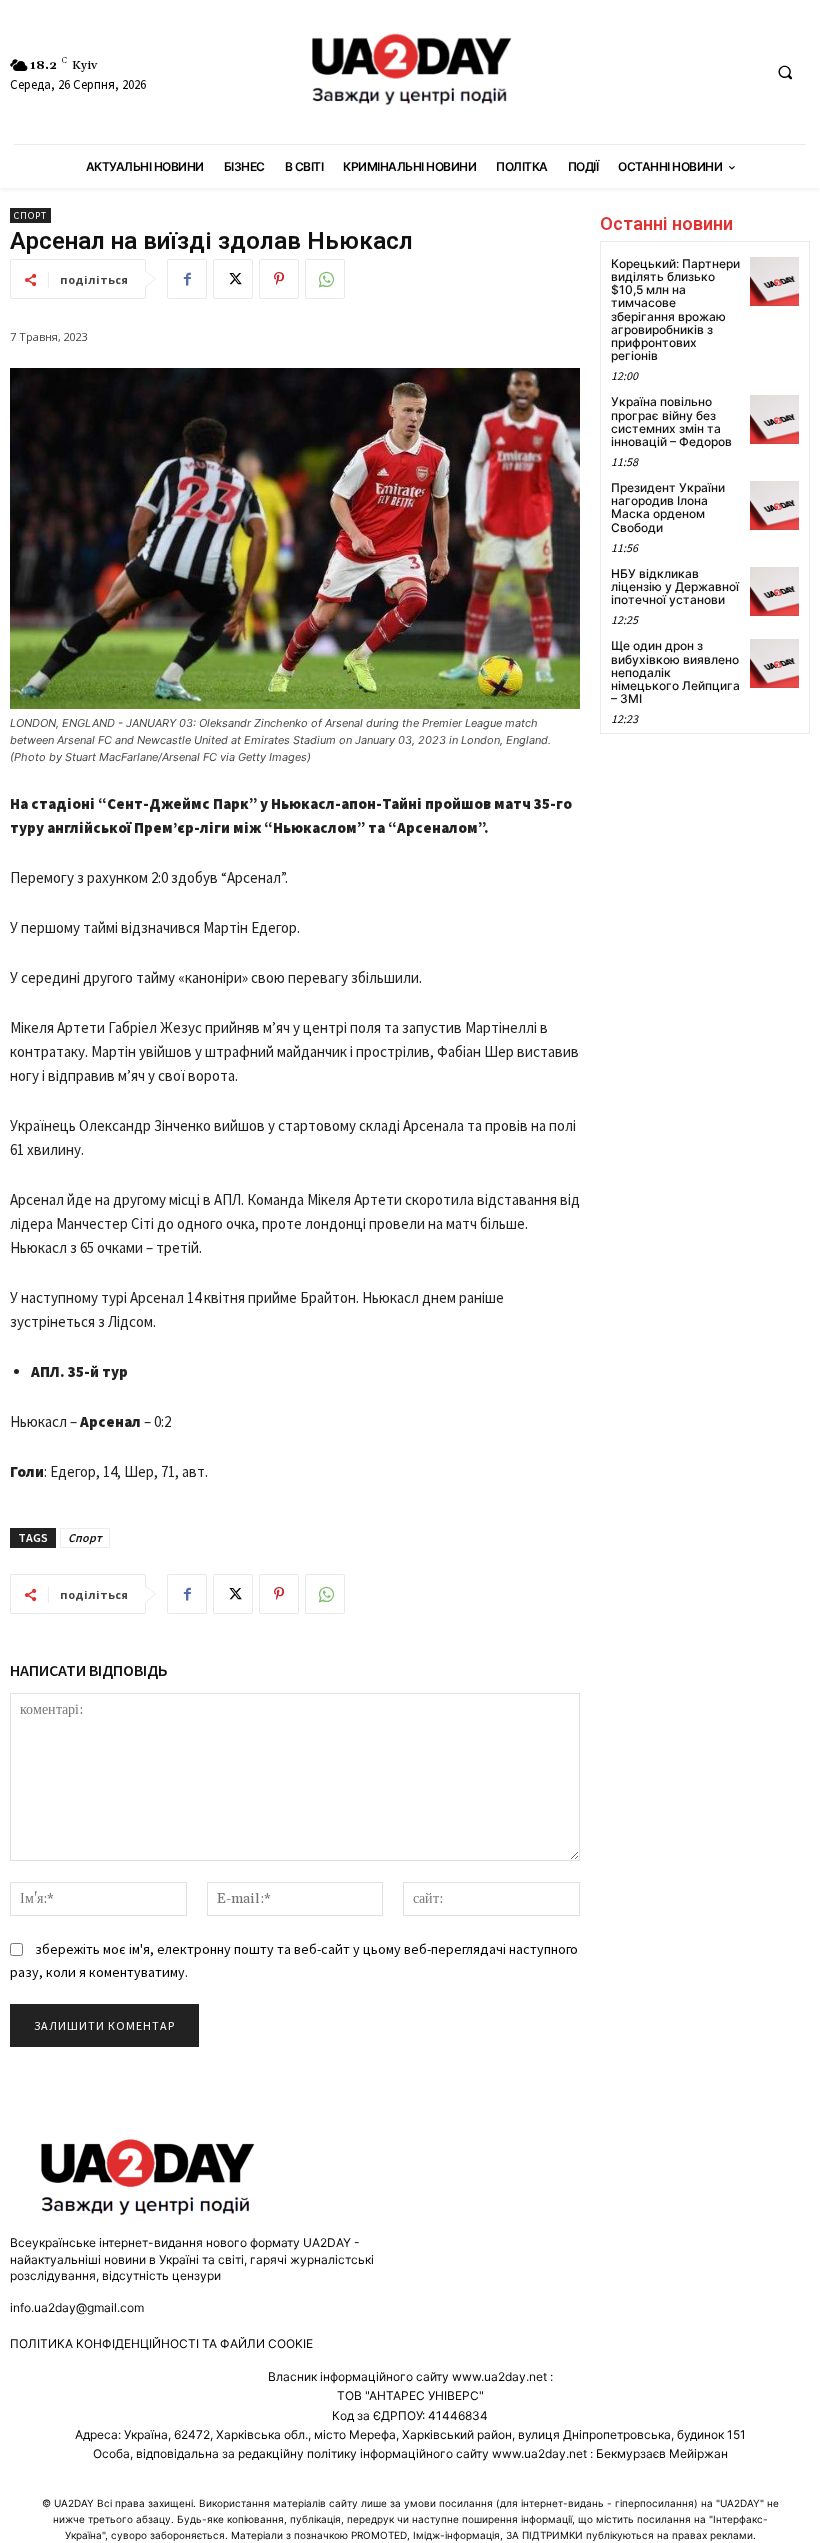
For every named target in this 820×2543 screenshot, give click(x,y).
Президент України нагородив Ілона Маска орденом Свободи (668, 507)
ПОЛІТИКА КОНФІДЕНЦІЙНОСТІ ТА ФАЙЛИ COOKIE (161, 2343)
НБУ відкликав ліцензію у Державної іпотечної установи (675, 586)
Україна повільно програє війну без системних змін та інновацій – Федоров (671, 421)
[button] (785, 73)
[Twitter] (233, 279)
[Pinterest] (279, 279)
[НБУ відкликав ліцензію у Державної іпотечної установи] (774, 591)
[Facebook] (187, 279)
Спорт (30, 215)
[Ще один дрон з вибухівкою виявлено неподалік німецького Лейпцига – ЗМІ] (774, 663)
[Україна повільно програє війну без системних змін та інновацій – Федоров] (774, 419)
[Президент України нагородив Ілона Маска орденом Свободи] (774, 505)
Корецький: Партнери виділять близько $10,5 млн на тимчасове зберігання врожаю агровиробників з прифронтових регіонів (675, 309)
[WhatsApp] (325, 279)
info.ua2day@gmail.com (77, 2307)
